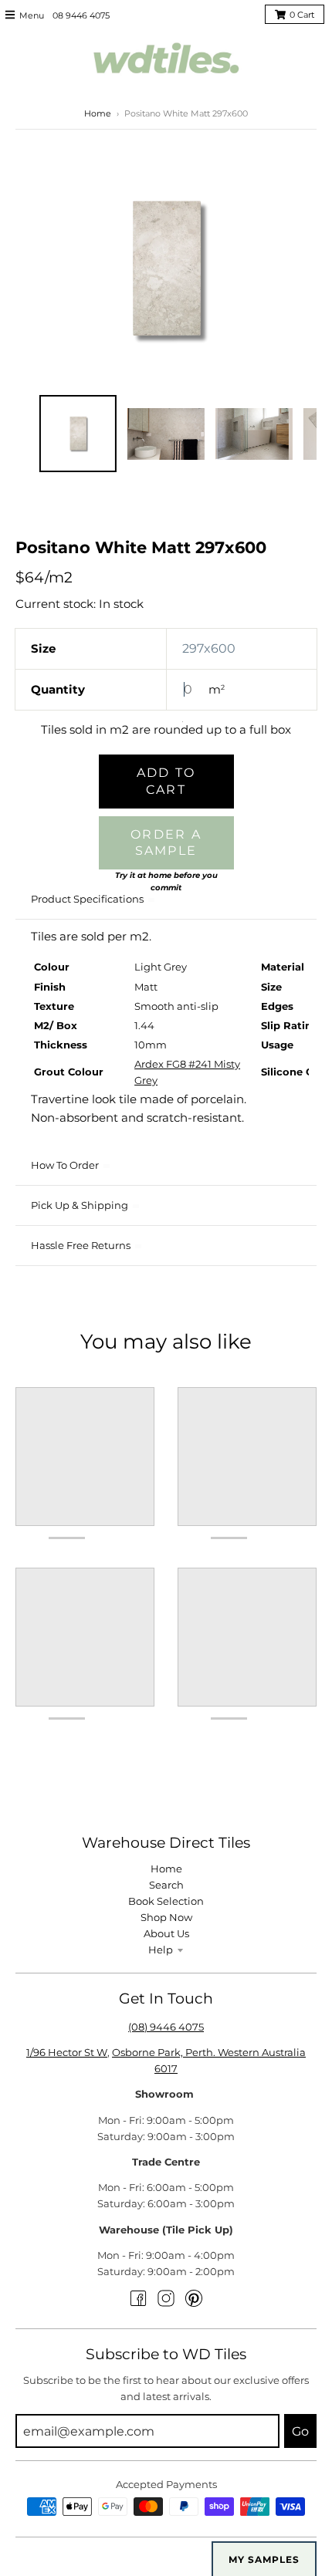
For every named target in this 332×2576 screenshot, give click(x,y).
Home (98, 113)
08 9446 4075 (81, 15)
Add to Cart (166, 781)
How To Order (65, 1165)
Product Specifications (87, 899)
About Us (166, 1933)
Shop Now (166, 1917)
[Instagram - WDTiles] (166, 2298)
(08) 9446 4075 (166, 2027)
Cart (302, 15)
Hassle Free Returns (81, 1245)
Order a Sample (166, 843)
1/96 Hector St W (67, 2052)
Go (300, 2431)
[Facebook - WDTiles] (138, 2298)
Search (166, 1885)
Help (161, 1950)
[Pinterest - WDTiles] (194, 2298)
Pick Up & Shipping (80, 1205)
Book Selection (166, 1901)
